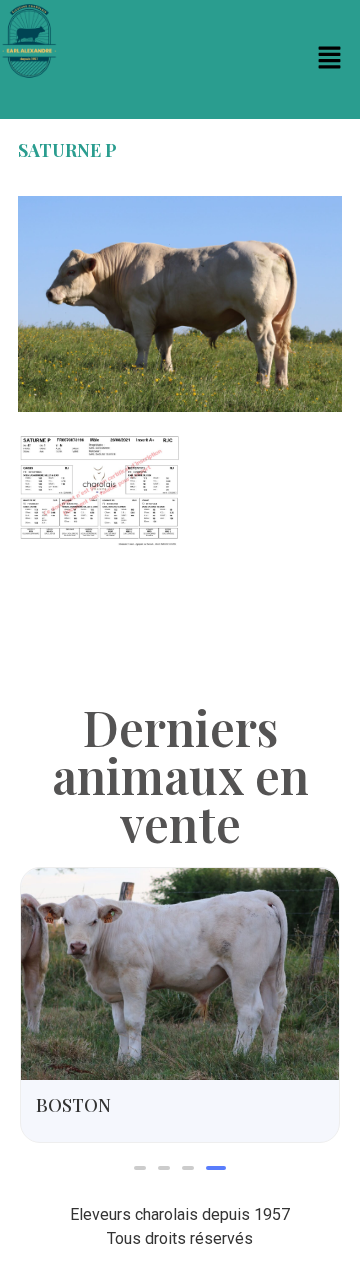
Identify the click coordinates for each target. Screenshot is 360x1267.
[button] (330, 59)
